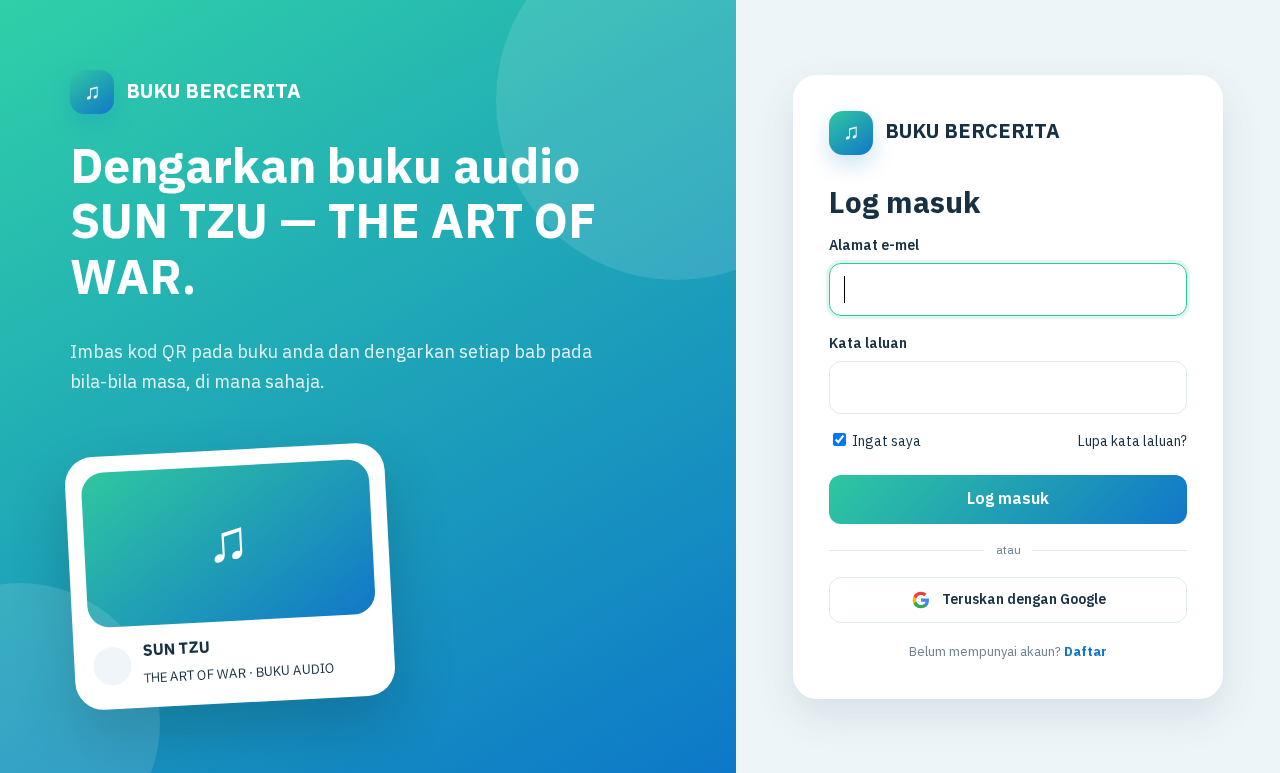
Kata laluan (868, 343)
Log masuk (1008, 499)
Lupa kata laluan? (1132, 441)
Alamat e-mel (874, 245)
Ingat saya (885, 441)
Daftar (1085, 652)
